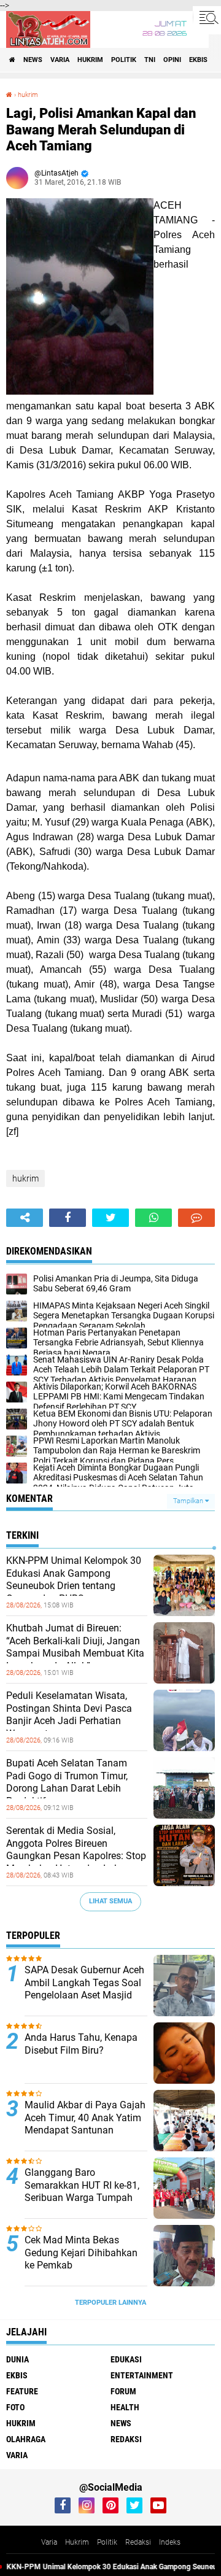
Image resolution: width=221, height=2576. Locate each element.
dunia (17, 2359)
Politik (107, 2542)
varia (60, 60)
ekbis (198, 60)
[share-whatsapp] (153, 1218)
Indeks (170, 2542)
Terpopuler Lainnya (110, 2303)
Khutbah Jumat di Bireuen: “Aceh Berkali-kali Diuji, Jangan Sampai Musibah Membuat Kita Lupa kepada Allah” (75, 1647)
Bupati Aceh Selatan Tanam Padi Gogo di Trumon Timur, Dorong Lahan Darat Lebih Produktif (67, 1782)
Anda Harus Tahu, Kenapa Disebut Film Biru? (81, 2044)
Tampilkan (189, 1501)
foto (15, 2407)
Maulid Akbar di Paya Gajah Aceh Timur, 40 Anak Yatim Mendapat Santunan (85, 2118)
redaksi (126, 2439)
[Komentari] (196, 1218)
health (125, 2407)
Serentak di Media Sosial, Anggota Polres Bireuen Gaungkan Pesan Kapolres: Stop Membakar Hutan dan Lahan (76, 1850)
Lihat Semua (110, 1901)
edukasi (126, 2359)
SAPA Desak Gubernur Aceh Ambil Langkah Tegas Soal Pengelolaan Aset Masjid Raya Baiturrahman (84, 1989)
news (33, 60)
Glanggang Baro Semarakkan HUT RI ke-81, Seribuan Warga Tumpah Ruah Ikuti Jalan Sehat (82, 2191)
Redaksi (138, 2542)
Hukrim (77, 2542)
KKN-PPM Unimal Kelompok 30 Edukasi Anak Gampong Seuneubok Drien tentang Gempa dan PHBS (74, 1580)
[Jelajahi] (207, 17)
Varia (49, 2542)
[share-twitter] (110, 1218)
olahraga (26, 2439)
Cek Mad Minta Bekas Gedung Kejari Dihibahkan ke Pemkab (81, 2253)
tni (150, 60)
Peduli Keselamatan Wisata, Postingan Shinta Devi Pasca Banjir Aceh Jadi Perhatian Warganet (69, 1715)
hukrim (90, 60)
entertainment (142, 2375)
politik (124, 60)
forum (123, 2391)
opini (172, 60)
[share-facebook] (68, 1218)
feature (22, 2391)
